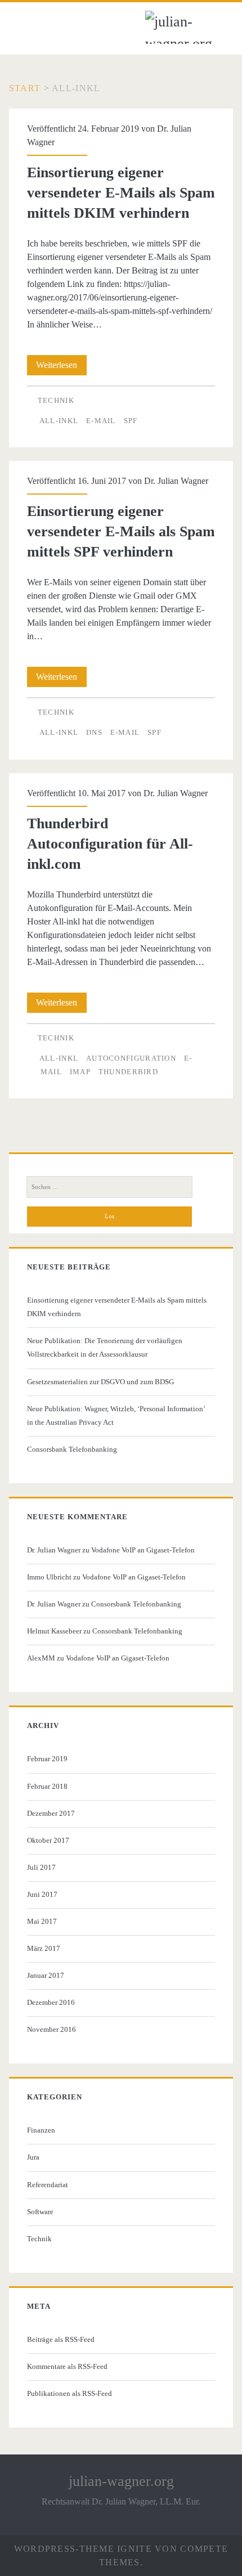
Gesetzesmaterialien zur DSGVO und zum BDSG (100, 1382)
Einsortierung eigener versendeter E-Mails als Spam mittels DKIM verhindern (121, 193)
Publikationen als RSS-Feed (70, 2393)
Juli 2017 (41, 1867)
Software (40, 2212)
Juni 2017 (42, 1894)
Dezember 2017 (51, 1813)
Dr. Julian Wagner (176, 481)
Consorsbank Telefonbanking (72, 1449)
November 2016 (51, 2029)
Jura (33, 2157)
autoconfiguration (131, 1058)
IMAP (80, 1072)
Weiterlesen (61, 367)
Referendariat (48, 2185)
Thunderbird (128, 1072)
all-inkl (59, 421)
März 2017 (44, 1948)
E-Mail (101, 421)
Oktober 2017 (48, 1840)
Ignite (135, 2549)
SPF (131, 421)
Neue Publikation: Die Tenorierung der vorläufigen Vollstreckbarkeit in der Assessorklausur (105, 1347)
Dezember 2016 (51, 2002)
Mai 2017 (42, 1921)
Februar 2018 (47, 1786)
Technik (56, 400)
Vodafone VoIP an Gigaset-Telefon (143, 1550)
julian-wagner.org (121, 2481)
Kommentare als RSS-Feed (67, 2366)
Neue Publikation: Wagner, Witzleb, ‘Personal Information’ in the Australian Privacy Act (116, 1415)
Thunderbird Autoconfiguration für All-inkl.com (110, 844)
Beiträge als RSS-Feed (61, 2339)
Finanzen (41, 2130)
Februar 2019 (47, 1759)
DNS (94, 732)
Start (25, 88)
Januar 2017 (46, 1975)
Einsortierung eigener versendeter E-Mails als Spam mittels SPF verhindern (121, 531)
